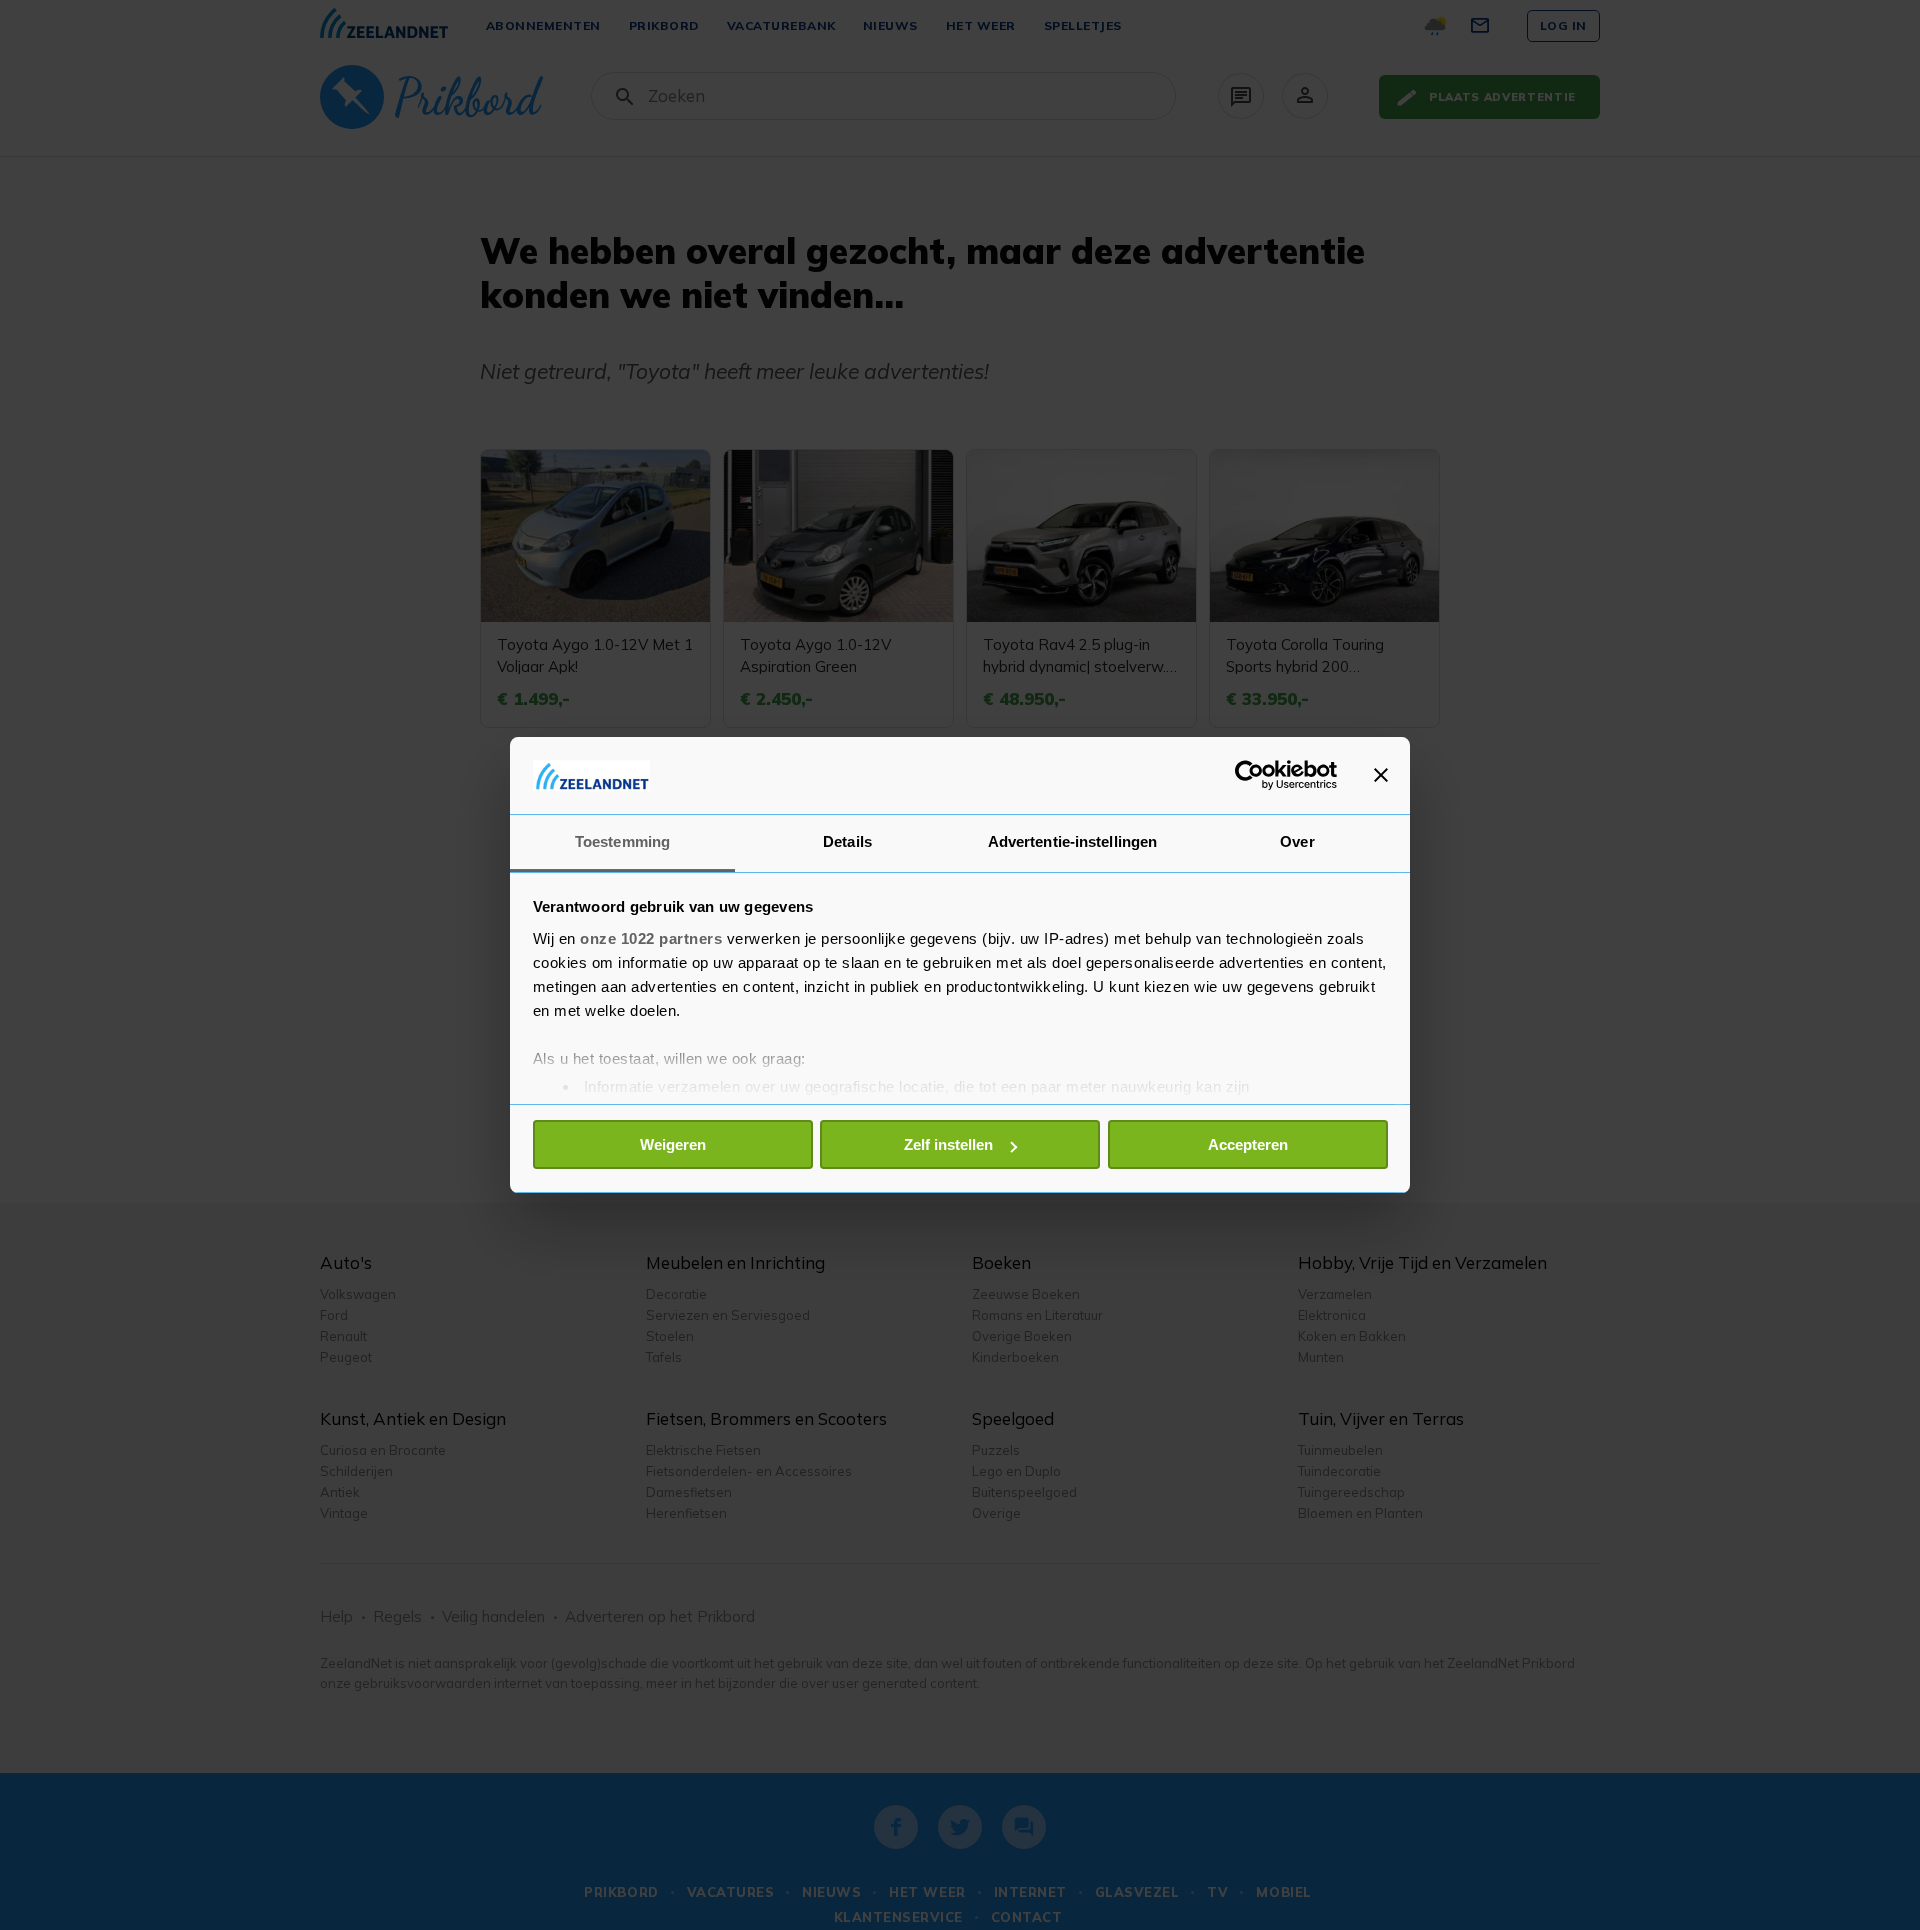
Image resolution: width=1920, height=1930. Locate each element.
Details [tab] (847, 841)
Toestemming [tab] (622, 841)
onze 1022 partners (651, 938)
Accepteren (1248, 1144)
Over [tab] (1297, 841)
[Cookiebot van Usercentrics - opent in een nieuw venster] (1249, 775)
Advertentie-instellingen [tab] (1072, 841)
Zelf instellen (948, 1144)
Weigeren (673, 1144)
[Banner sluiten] (1381, 775)
